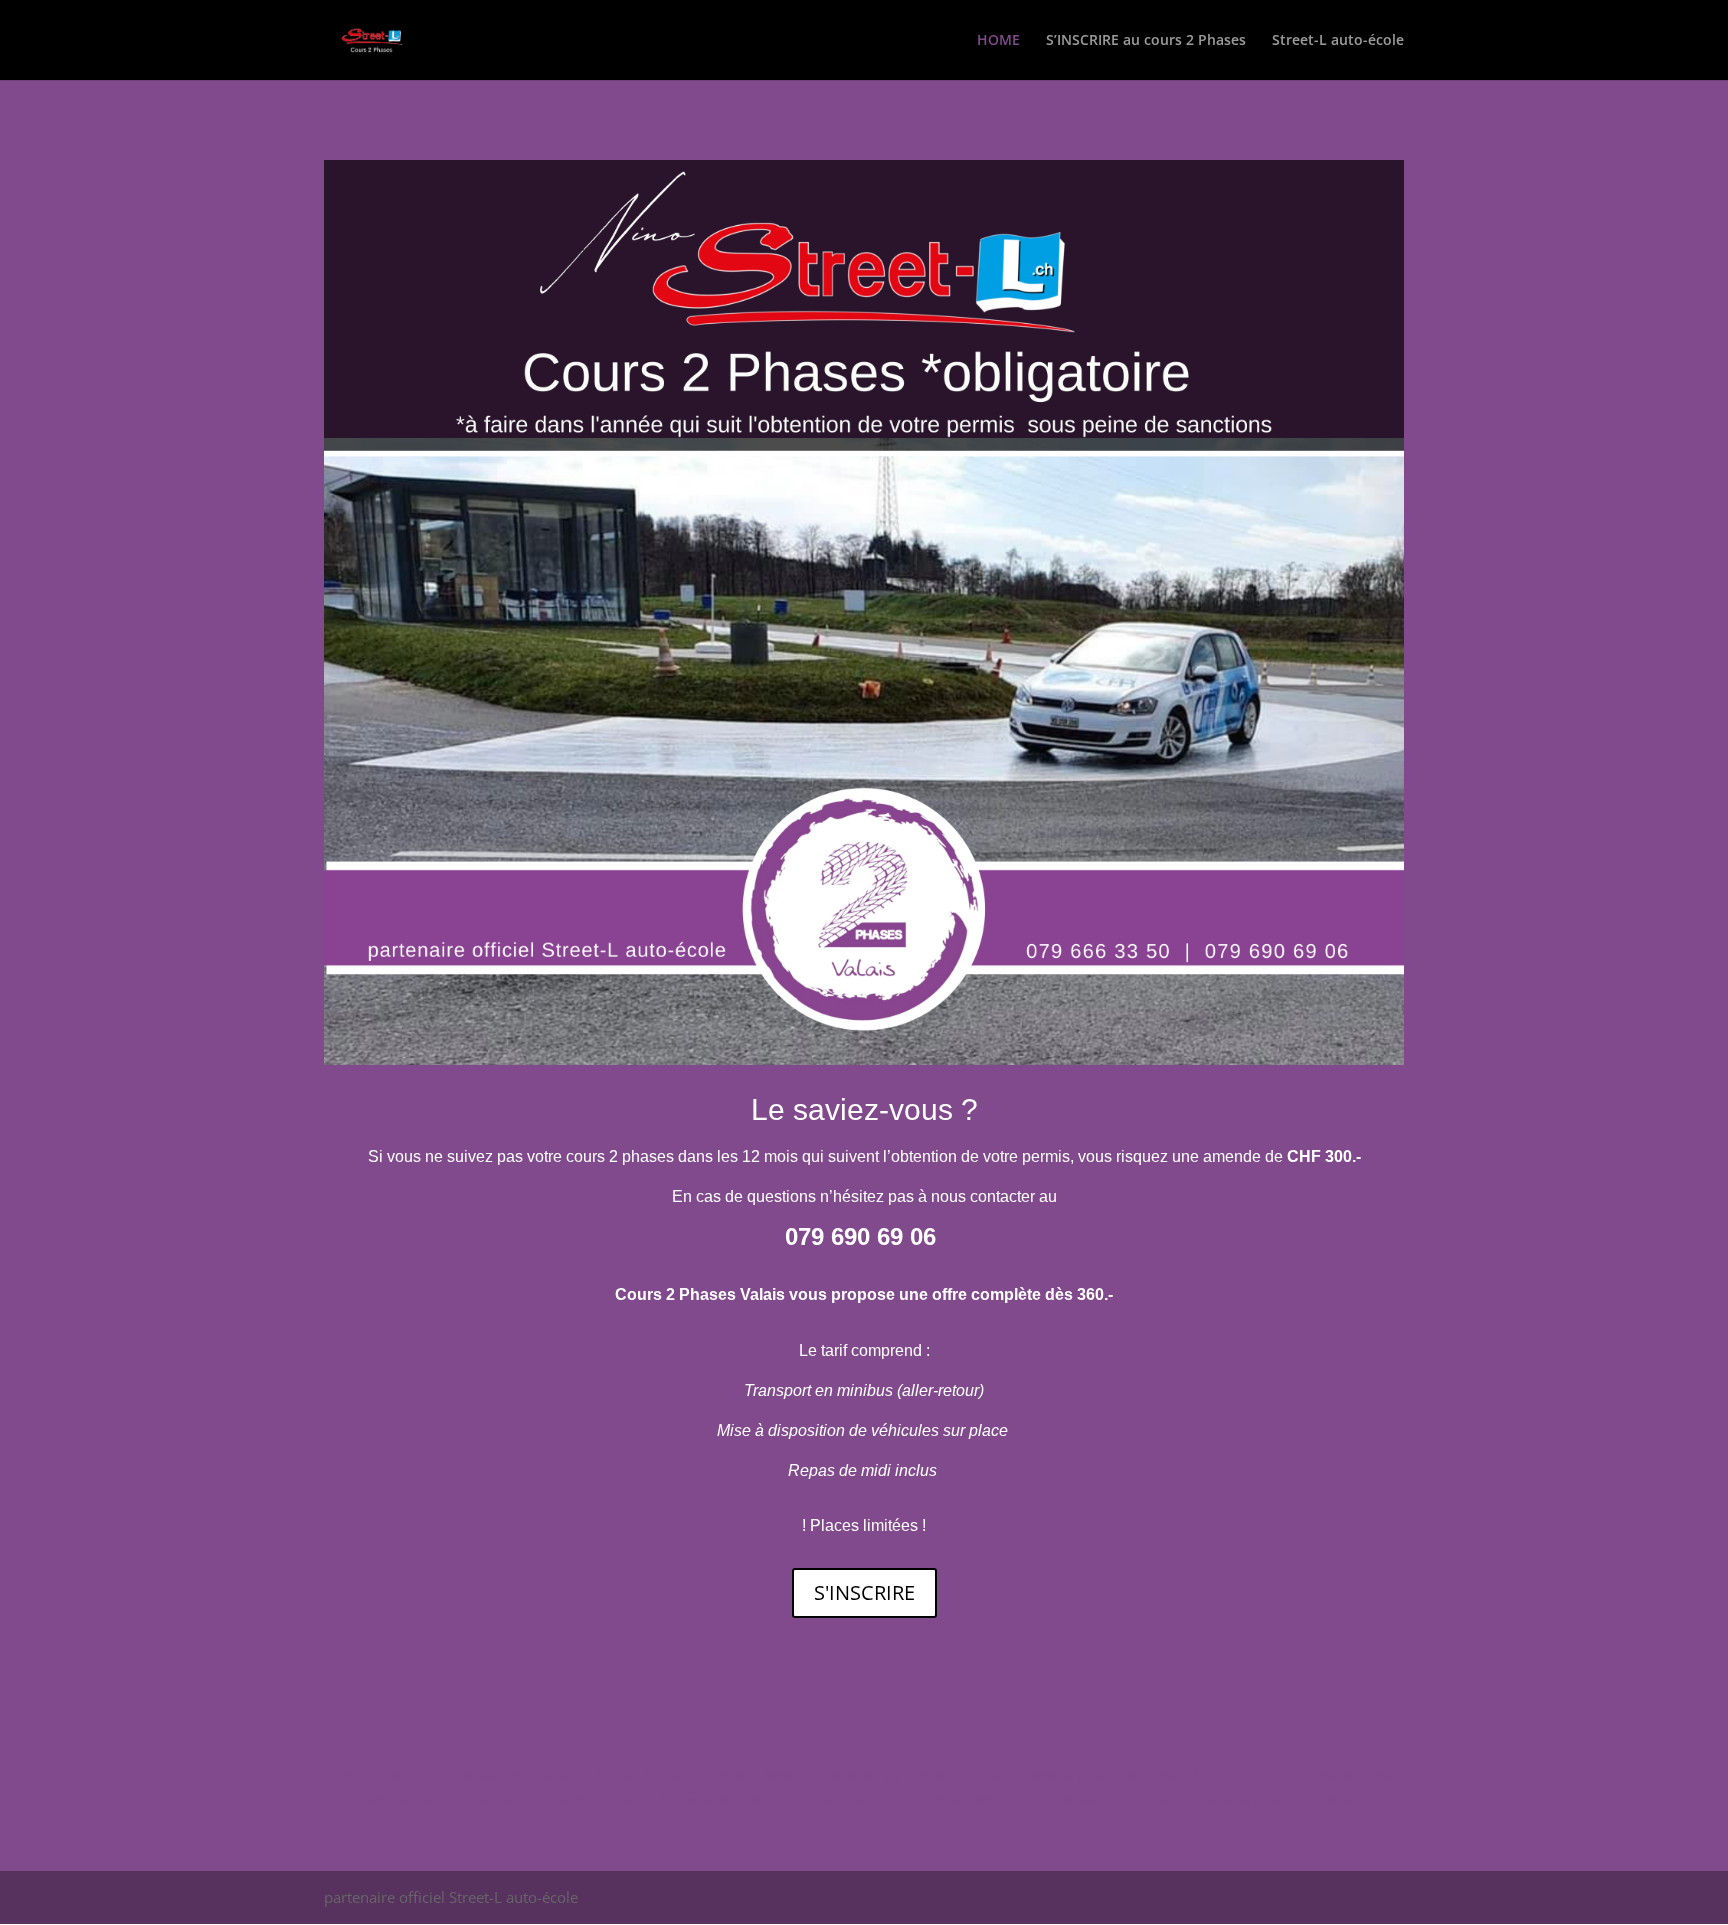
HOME (998, 41)
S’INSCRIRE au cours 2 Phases (1146, 41)
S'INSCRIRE (864, 1592)
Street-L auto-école (1338, 41)
